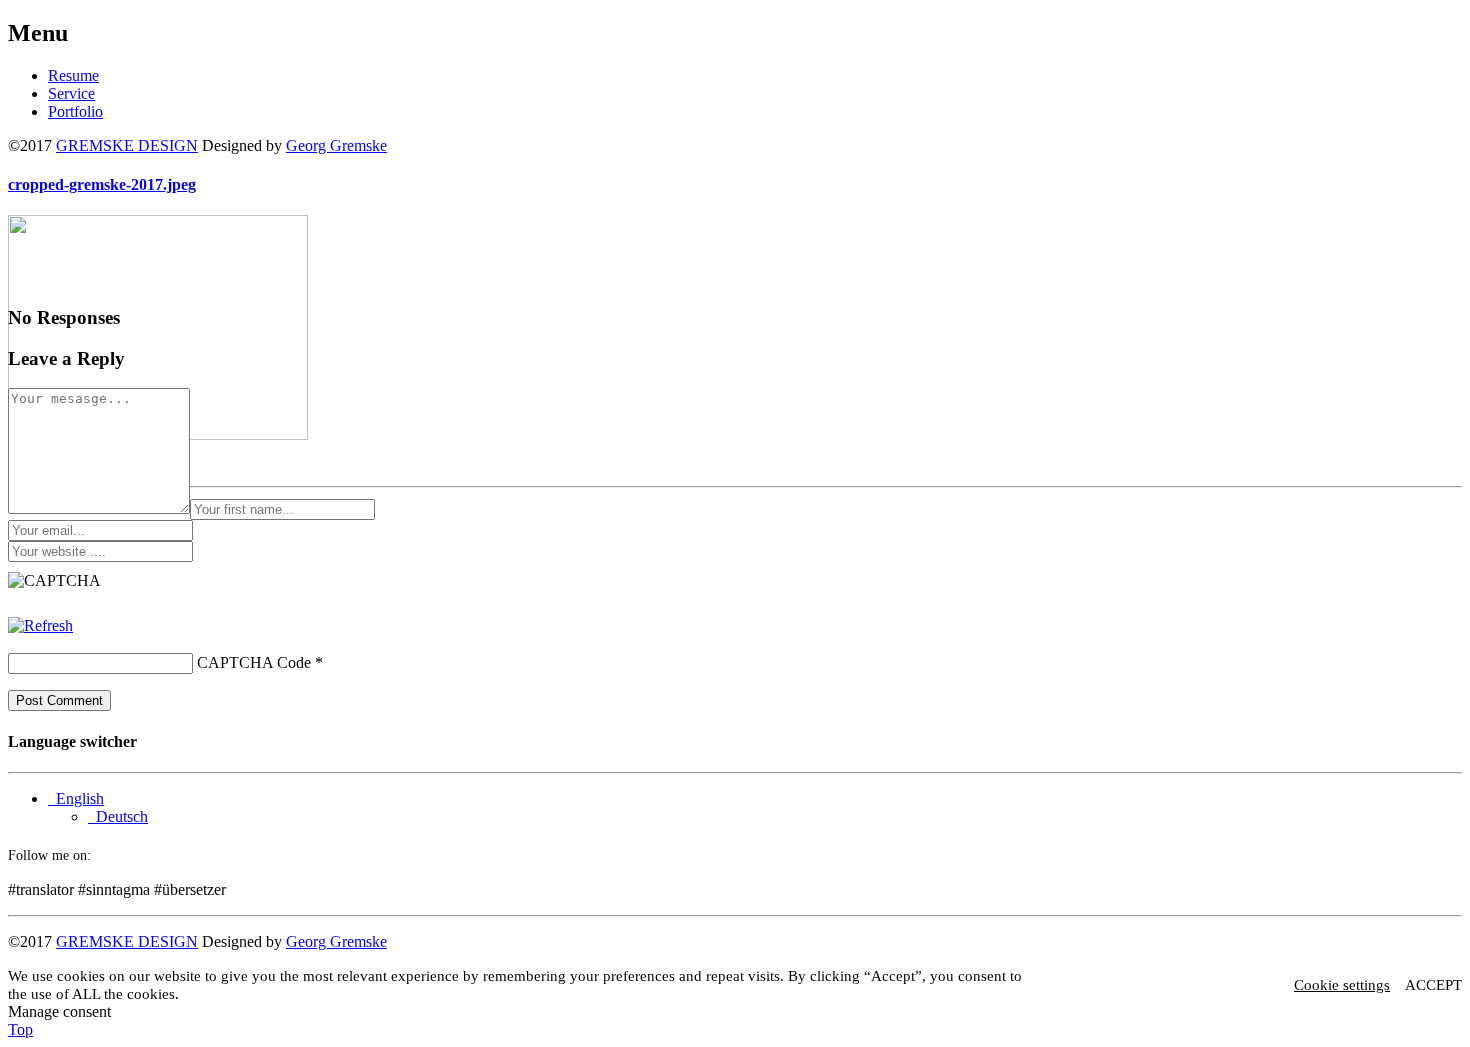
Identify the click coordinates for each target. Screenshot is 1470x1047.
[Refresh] (40, 625)
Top (20, 1029)
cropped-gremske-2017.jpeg (102, 184)
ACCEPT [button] (1433, 985)
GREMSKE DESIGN (127, 145)
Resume (73, 75)
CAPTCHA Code (254, 662)
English (76, 798)
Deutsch (118, 816)
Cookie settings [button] (1342, 985)
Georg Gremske (336, 145)
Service (71, 93)
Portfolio (75, 111)
